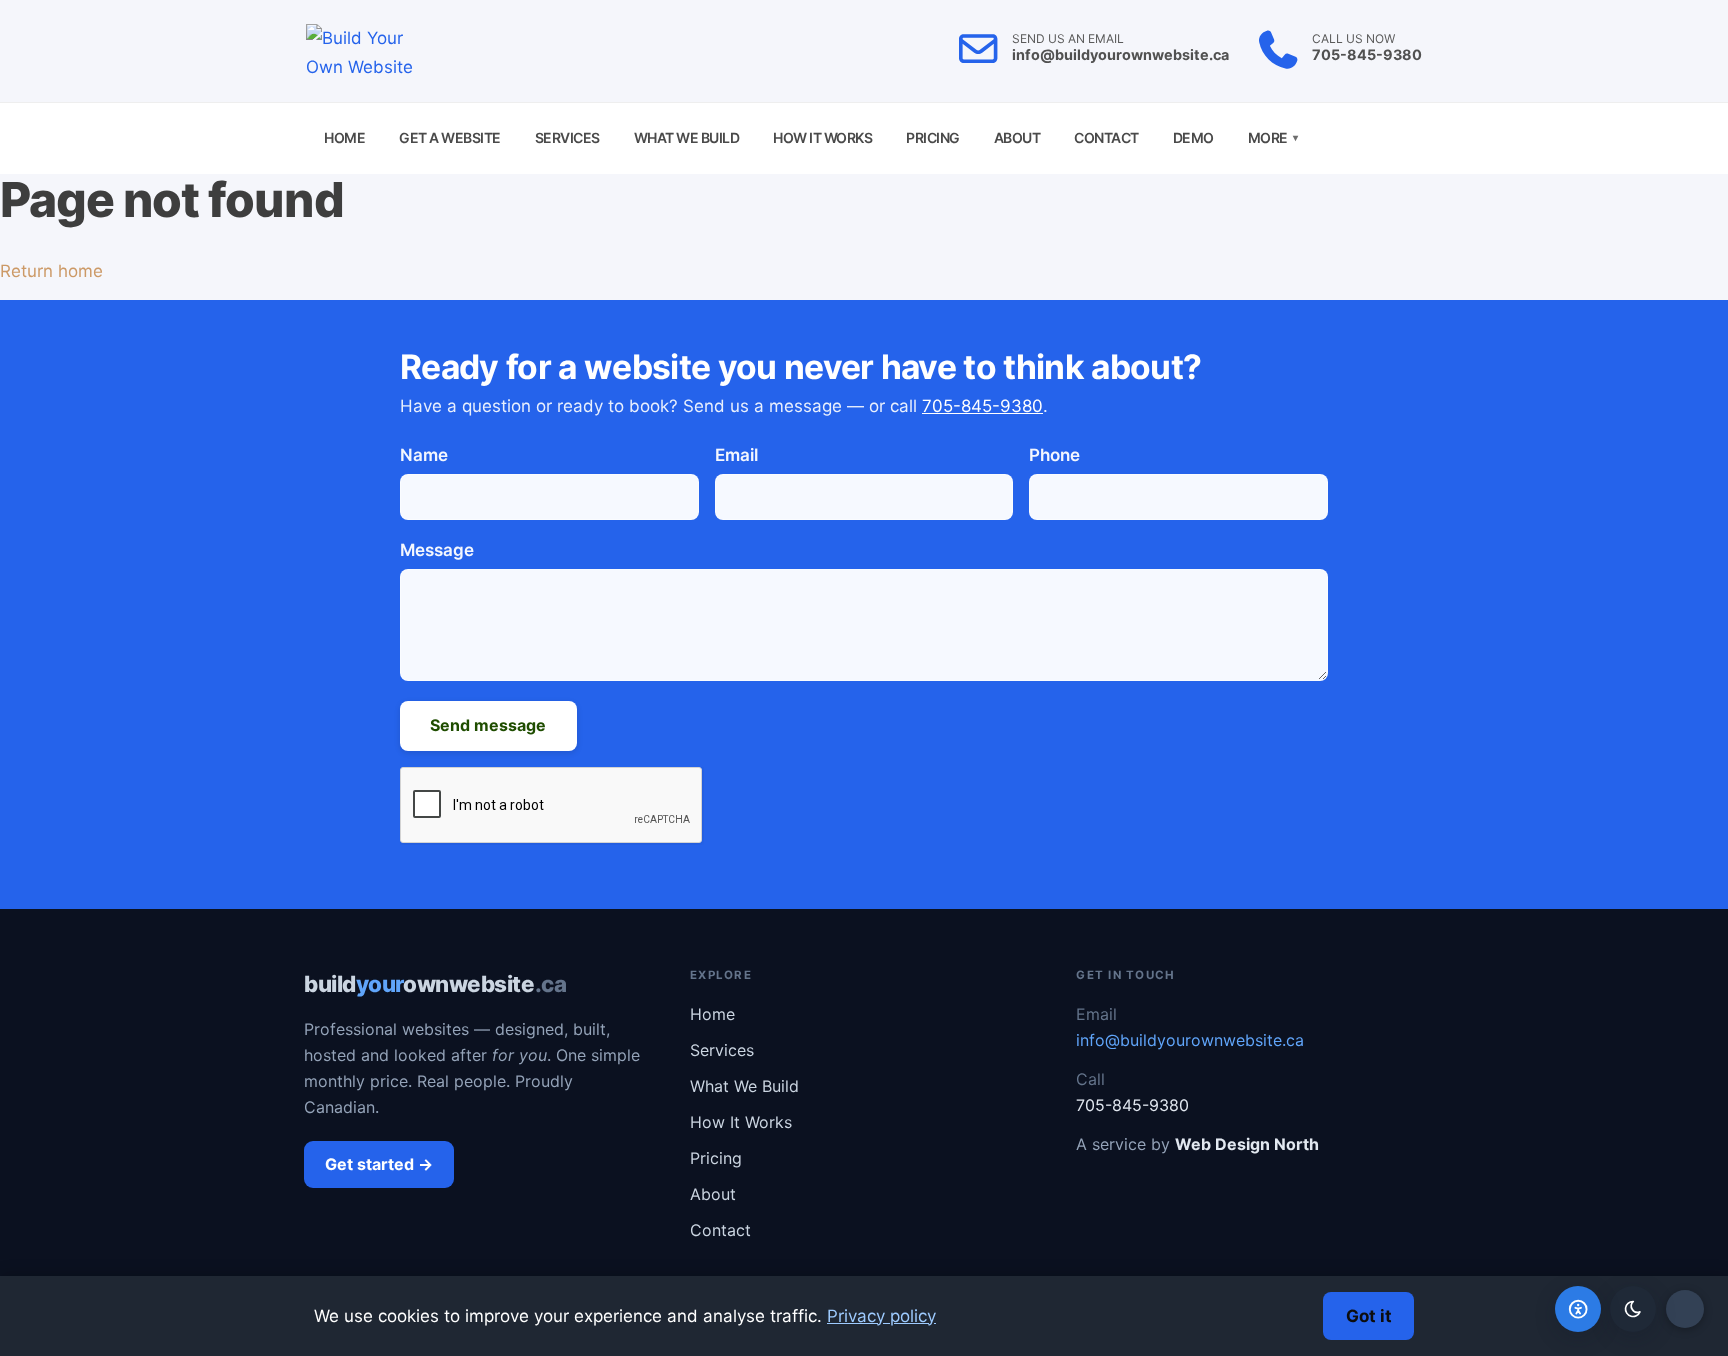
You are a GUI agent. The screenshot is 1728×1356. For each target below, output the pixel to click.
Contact (1106, 137)
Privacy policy (881, 1316)
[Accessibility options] (1578, 1309)
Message (437, 550)
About (1017, 137)
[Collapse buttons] (1685, 1309)
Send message (488, 725)
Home (344, 137)
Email (736, 455)
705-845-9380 (1367, 54)
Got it (1369, 1316)
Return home (51, 271)
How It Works (822, 137)
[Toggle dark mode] (1633, 1309)
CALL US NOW (1353, 39)
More (1273, 137)
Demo (1193, 137)
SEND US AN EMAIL (1068, 39)
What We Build (687, 137)
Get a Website (450, 137)
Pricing (933, 137)
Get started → (379, 1164)
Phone (1054, 455)
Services (567, 137)
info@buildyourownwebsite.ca (1120, 54)
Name (424, 455)
